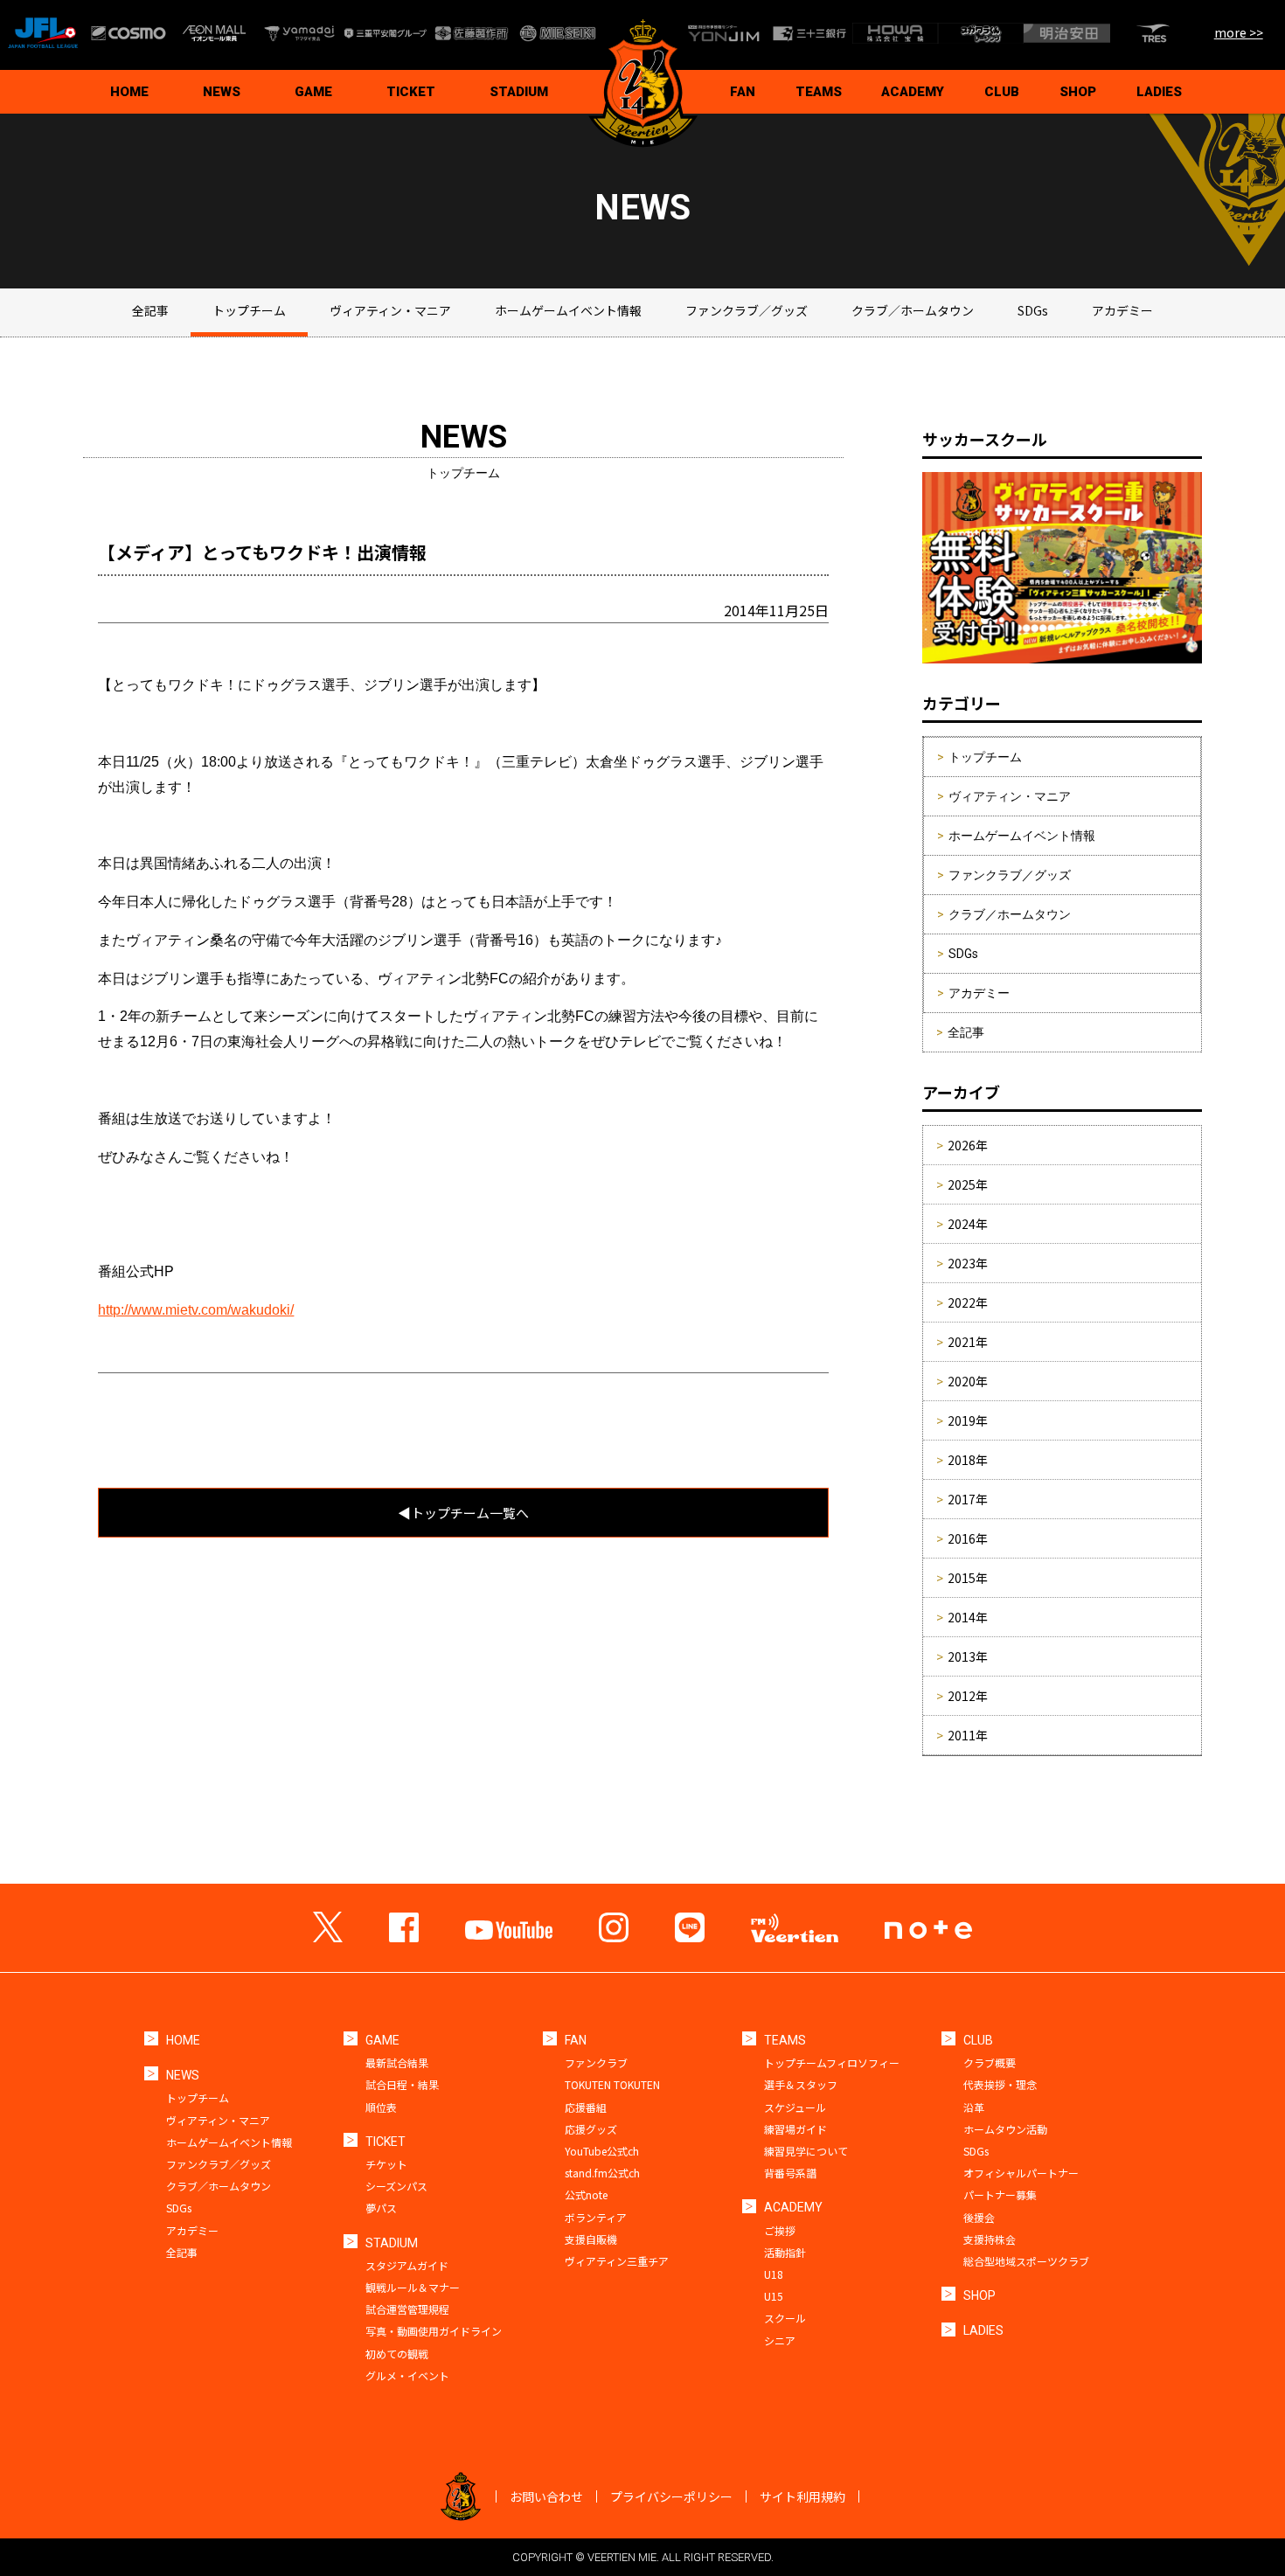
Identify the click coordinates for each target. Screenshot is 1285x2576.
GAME (313, 92)
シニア (780, 2340)
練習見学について (806, 2151)
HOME (129, 92)
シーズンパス (396, 2186)
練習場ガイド (795, 2129)
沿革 (974, 2107)
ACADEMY (913, 92)
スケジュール (795, 2107)
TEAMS (819, 92)
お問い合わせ (546, 2496)
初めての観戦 (397, 2354)
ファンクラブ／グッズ (747, 310)
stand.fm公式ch (602, 2173)
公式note (586, 2194)
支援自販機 (591, 2239)
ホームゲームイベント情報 (568, 310)
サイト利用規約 (802, 2496)
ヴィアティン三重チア (617, 2261)
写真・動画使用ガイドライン (434, 2331)
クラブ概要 (990, 2062)
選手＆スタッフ (801, 2084)
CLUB (1002, 92)
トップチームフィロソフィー (832, 2062)
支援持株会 (990, 2239)
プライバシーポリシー (671, 2496)
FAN (743, 92)
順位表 (381, 2107)
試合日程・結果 (402, 2084)
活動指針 (785, 2252)
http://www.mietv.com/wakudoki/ (196, 1310)
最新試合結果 (397, 2062)
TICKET (411, 92)
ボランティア (596, 2217)
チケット (386, 2164)
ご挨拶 (780, 2230)
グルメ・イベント (407, 2375)
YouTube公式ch (602, 2151)
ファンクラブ (596, 2062)
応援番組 (586, 2107)
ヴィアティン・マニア (390, 310)
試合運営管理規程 (407, 2309)
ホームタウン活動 (1005, 2129)
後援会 (979, 2217)
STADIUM (519, 92)
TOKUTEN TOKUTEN (612, 2084)
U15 (774, 2296)
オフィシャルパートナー (1021, 2173)
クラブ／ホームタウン (913, 310)
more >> (1239, 32)
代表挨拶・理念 (1000, 2084)
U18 (774, 2274)
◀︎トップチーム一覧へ (463, 1513)
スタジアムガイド (407, 2265)
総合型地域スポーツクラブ (1026, 2261)
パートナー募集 (1000, 2194)
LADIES (1159, 92)
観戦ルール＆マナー (413, 2287)
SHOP (1078, 92)
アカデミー (1122, 310)
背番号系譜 (790, 2173)
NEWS (222, 92)
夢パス (381, 2208)
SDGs (1033, 310)
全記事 (150, 310)
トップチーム (249, 310)
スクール (785, 2318)
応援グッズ (591, 2129)
